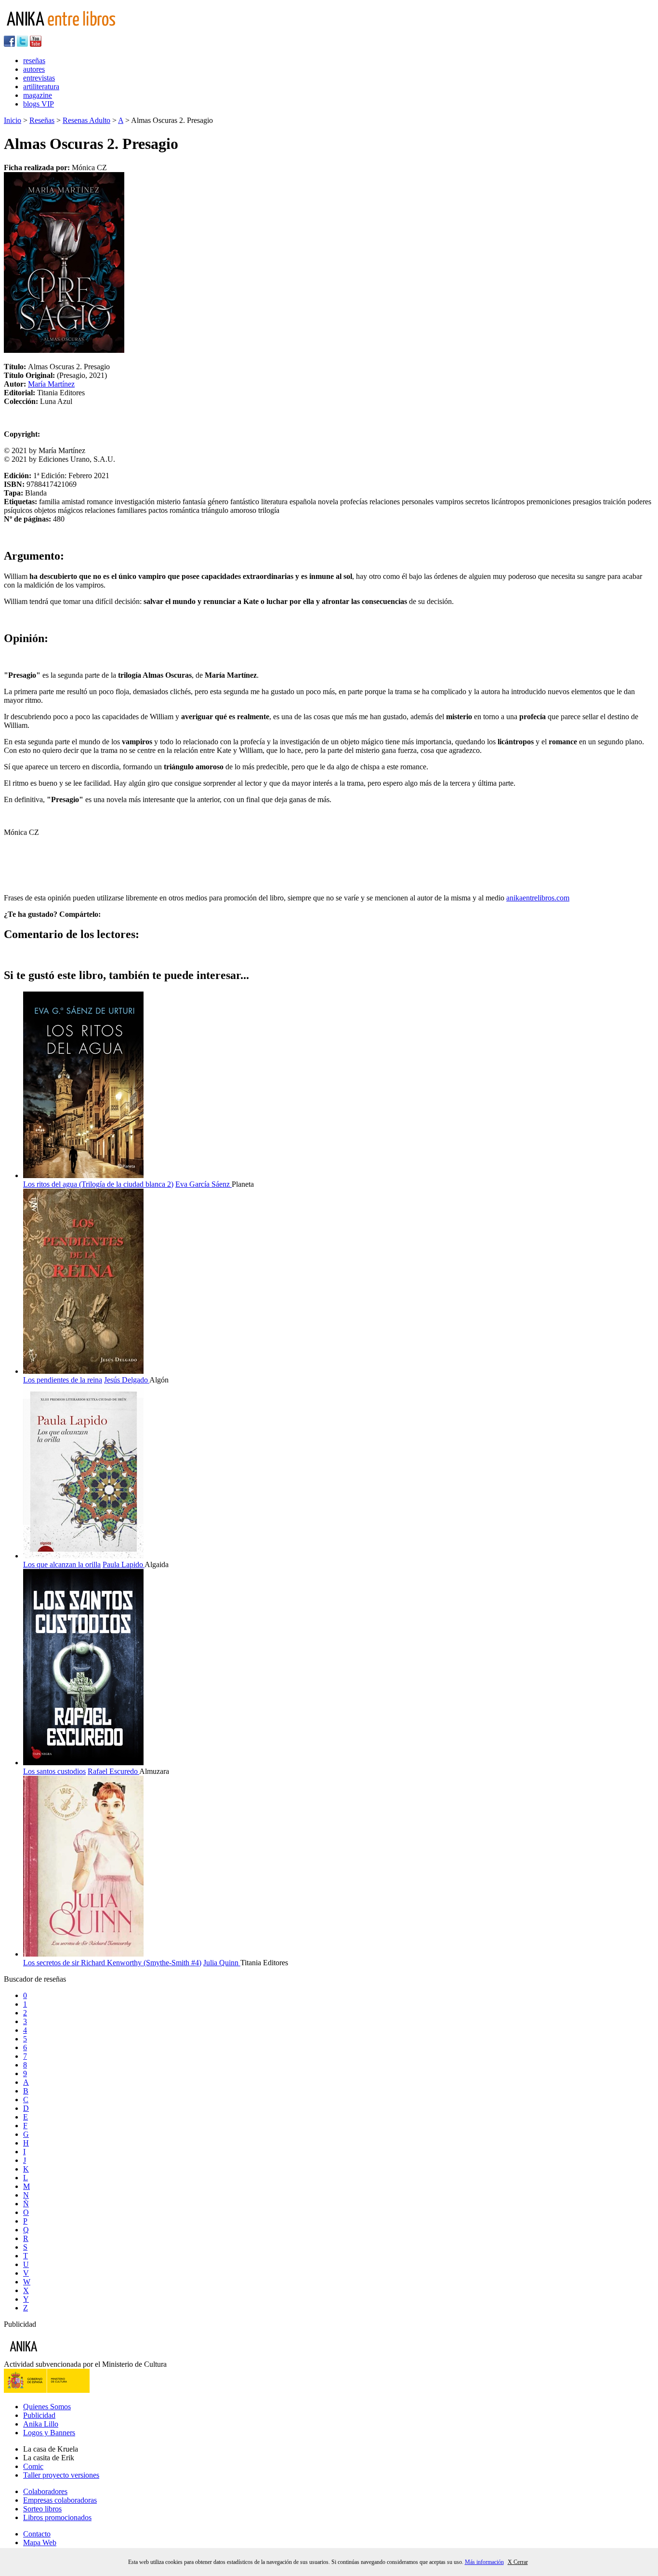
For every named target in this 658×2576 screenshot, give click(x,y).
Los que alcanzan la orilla (62, 1564)
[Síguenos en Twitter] (22, 44)
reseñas (34, 60)
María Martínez (51, 384)
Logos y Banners (49, 2433)
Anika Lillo (41, 2424)
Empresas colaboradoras (60, 2500)
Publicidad (39, 2415)
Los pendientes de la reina (63, 1380)
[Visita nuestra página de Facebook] (9, 44)
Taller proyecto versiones (61, 2475)
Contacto (37, 2534)
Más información (484, 2562)
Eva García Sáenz (204, 1184)
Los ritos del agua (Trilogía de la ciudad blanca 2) (98, 1184)
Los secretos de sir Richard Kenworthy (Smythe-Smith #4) (112, 1963)
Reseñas (42, 120)
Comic (33, 2466)
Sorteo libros (42, 2509)
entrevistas (39, 78)
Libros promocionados (57, 2517)
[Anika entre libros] (53, 2355)
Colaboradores (45, 2491)
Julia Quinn (222, 1963)
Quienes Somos (47, 2407)
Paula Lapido (124, 1564)
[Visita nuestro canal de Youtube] (36, 44)
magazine (38, 95)
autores (34, 69)
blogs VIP (39, 104)
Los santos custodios (54, 1771)
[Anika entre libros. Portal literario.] (67, 31)
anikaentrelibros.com (538, 898)
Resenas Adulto (86, 120)
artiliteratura (41, 87)
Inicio (13, 120)
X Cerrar (518, 2562)
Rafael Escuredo (113, 1771)
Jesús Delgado (127, 1380)
